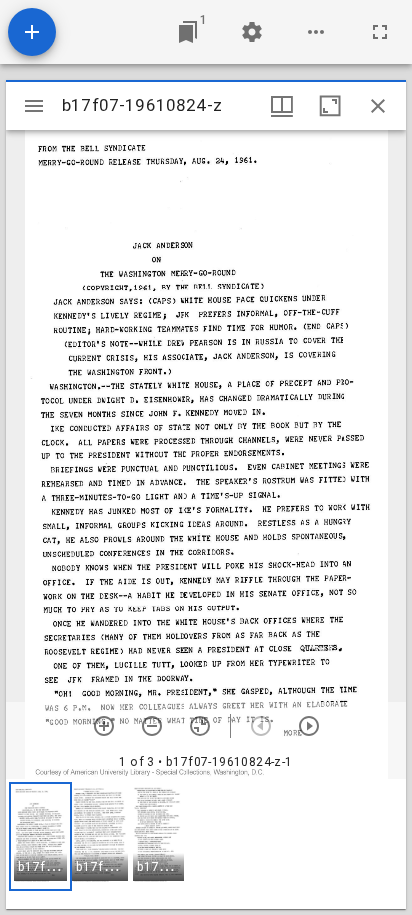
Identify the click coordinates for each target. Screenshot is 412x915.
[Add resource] (32, 32)
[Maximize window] (330, 106)
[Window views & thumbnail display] (282, 106)
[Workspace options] (316, 32)
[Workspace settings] (252, 32)
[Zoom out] (152, 726)
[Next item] (309, 726)
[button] (40, 836)
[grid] (206, 844)
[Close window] (378, 106)
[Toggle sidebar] (34, 106)
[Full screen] (380, 32)
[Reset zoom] (200, 726)
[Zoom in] (104, 726)
